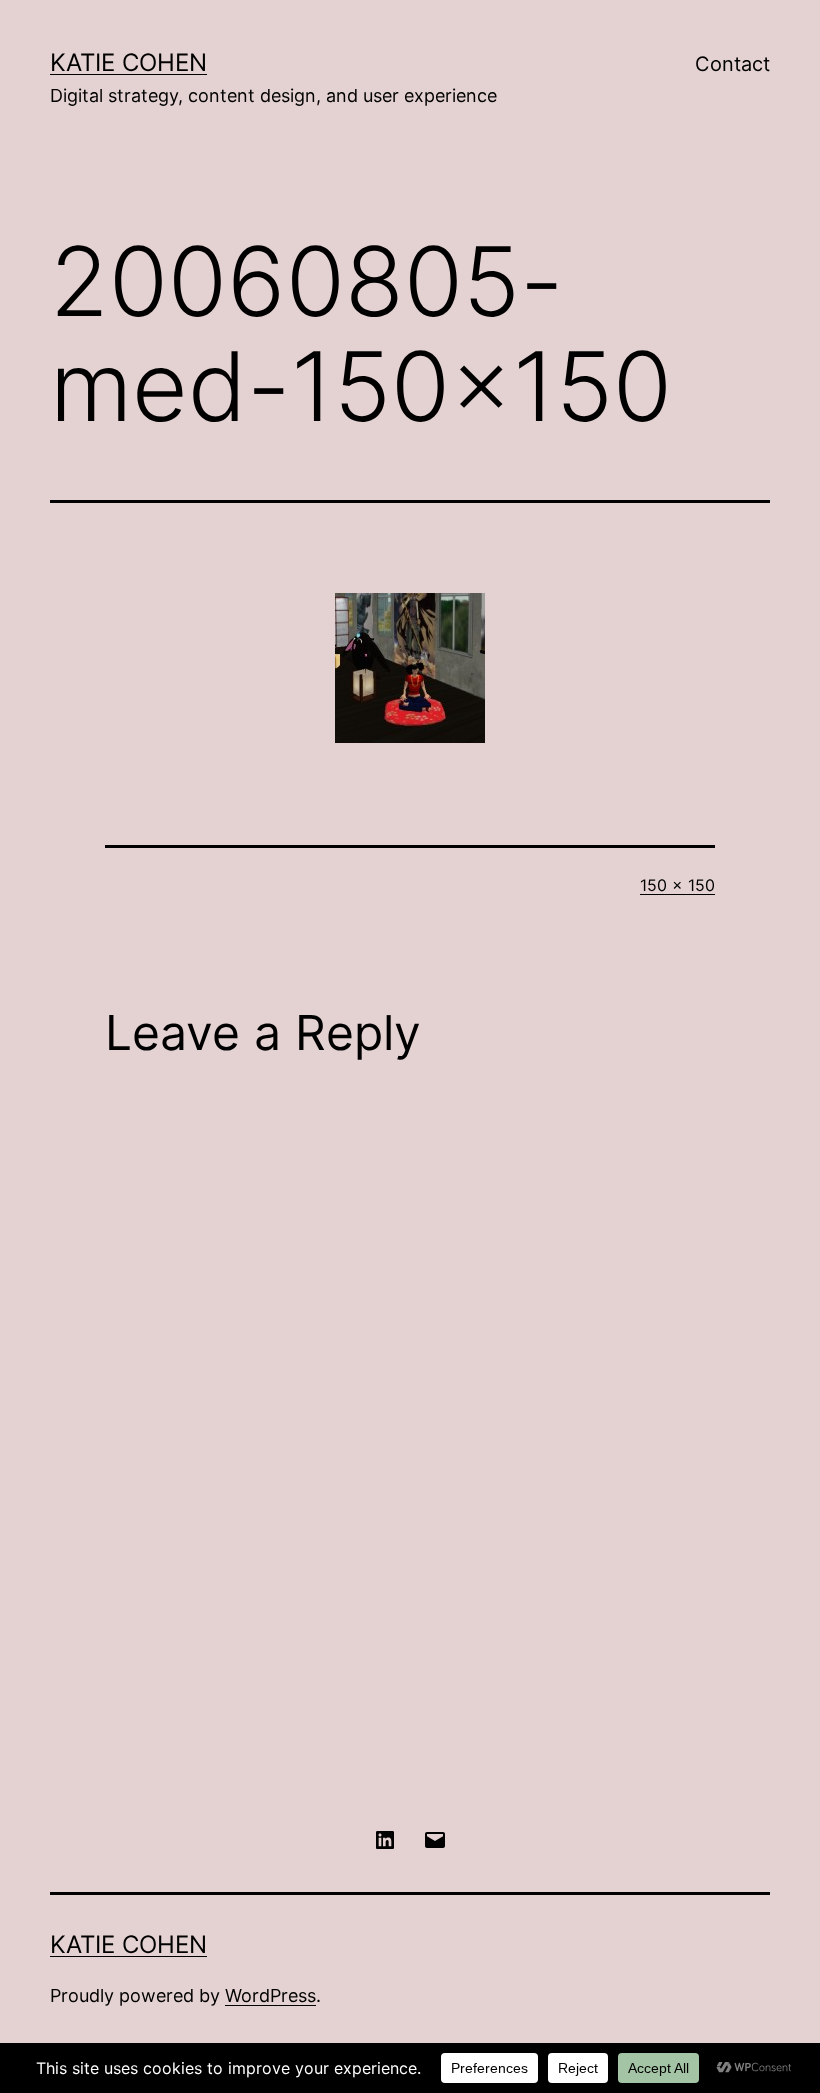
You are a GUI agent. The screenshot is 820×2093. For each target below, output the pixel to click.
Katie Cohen (128, 62)
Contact (732, 64)
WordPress (270, 1995)
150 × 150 (677, 885)
